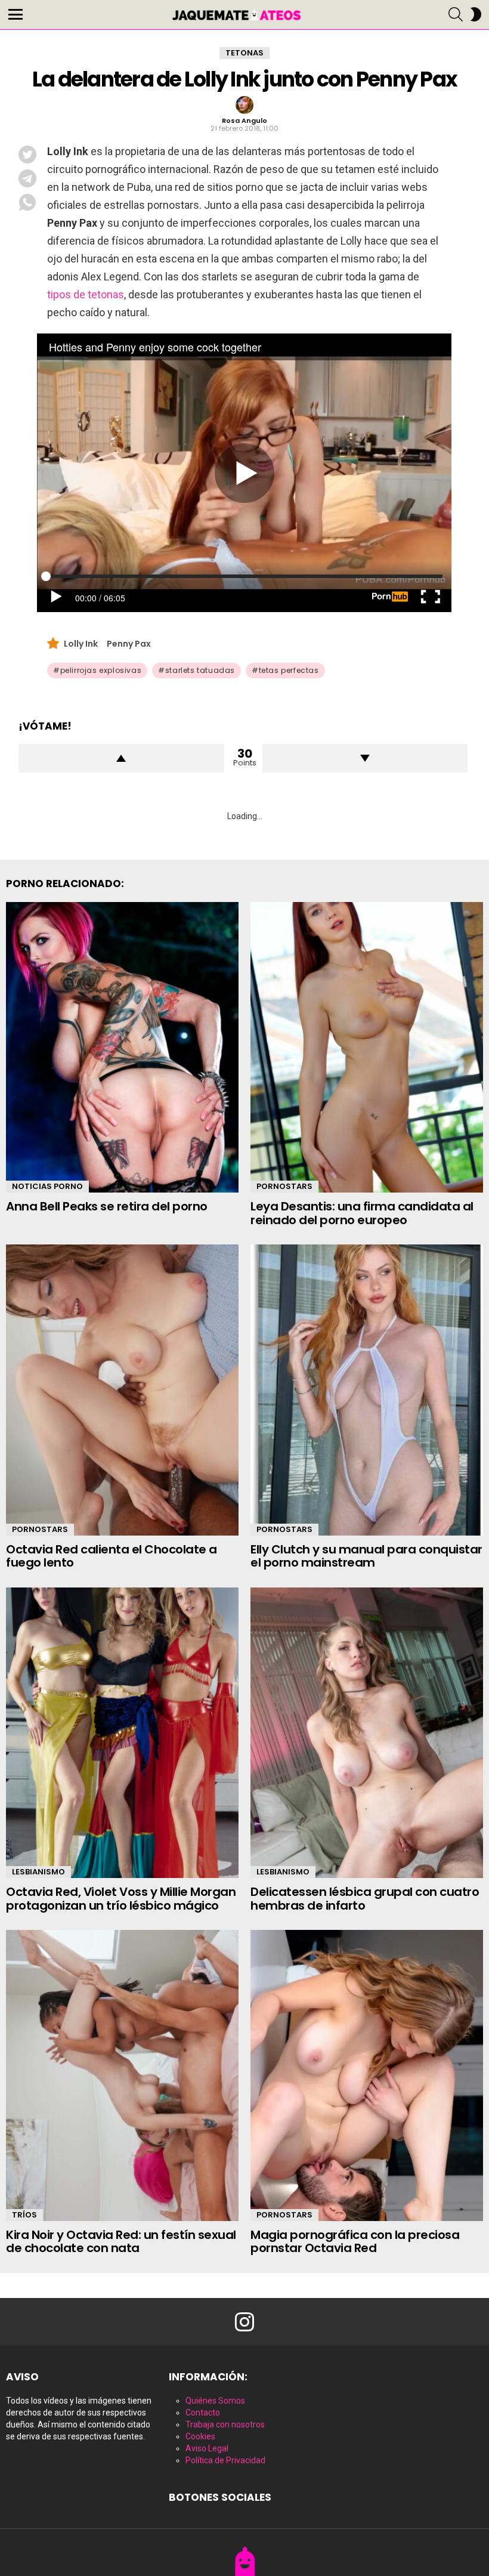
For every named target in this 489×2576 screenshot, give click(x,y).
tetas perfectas (289, 670)
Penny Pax (129, 644)
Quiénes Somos (215, 2401)
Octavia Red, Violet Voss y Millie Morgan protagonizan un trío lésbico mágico (121, 1899)
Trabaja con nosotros (225, 2424)
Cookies (200, 2436)
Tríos (24, 2215)
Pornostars (284, 1186)
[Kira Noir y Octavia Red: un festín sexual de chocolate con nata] (122, 2075)
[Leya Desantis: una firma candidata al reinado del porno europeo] (367, 1048)
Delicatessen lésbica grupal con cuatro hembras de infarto (365, 1899)
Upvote (121, 758)
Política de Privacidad (225, 2460)
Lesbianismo (38, 1872)
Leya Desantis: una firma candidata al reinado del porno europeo (362, 1213)
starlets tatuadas (200, 670)
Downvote (365, 758)
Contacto (203, 2413)
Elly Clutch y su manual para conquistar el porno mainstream (366, 1556)
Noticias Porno (47, 1186)
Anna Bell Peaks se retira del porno (107, 1206)
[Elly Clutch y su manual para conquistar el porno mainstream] (367, 1390)
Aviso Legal (207, 2448)
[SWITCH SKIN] (476, 14)
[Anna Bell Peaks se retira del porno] (122, 1048)
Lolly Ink (81, 644)
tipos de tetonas (86, 294)
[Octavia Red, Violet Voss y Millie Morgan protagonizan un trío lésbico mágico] (122, 1733)
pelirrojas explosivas (101, 670)
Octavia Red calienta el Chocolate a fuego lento (112, 1556)
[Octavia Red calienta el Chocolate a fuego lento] (122, 1390)
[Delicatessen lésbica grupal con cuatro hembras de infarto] (367, 1733)
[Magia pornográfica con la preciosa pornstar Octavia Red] (367, 2075)
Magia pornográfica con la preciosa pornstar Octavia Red (355, 2242)
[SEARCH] (456, 14)
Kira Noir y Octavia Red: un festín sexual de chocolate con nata (121, 2242)
